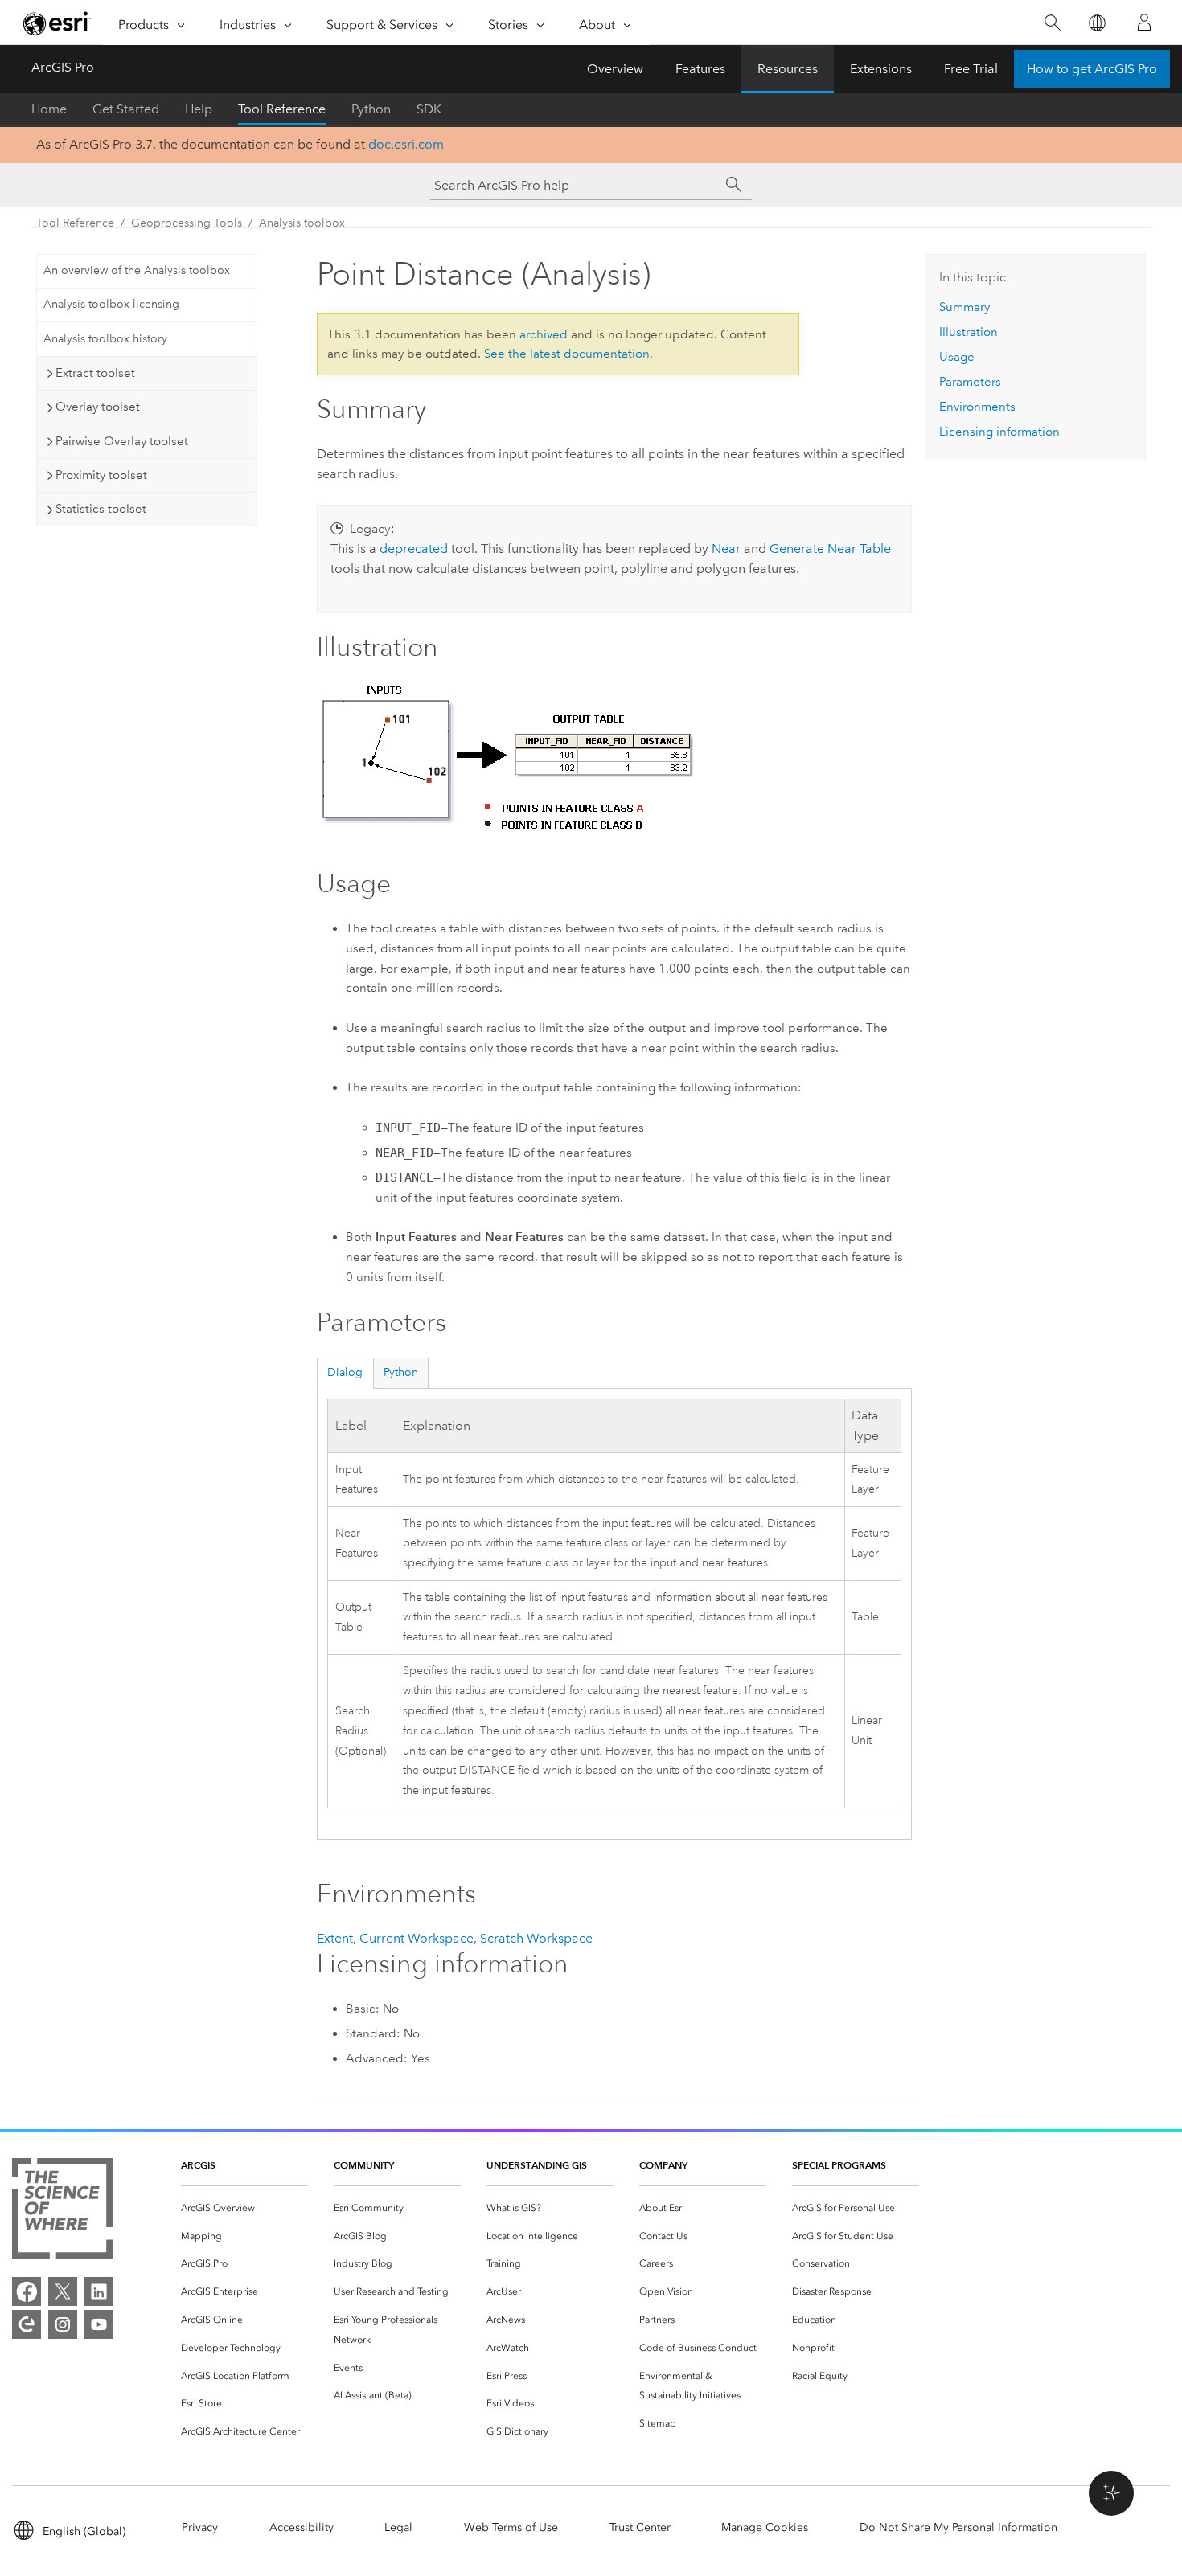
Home (49, 109)
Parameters (970, 382)
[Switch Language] (1096, 23)
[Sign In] (1144, 23)
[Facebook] (27, 2291)
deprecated (414, 549)
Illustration (969, 332)
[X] (63, 2291)
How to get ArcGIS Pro (1092, 69)
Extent (335, 1938)
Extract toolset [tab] (95, 373)
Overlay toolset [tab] (98, 407)
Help (199, 109)
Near (726, 549)
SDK (429, 109)
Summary (964, 307)
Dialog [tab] (345, 1372)
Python (371, 109)
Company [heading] (663, 2165)
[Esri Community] (27, 2324)
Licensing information (999, 432)
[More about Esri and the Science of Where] (62, 2212)
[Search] (1052, 23)
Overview (615, 69)
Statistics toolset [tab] (101, 509)
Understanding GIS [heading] (537, 2165)
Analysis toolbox (302, 223)
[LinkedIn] (99, 2291)
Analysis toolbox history (105, 339)
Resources (788, 69)
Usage (957, 357)
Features (700, 69)
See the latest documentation (567, 354)
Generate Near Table (830, 549)
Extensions (881, 69)
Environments (977, 407)
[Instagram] (63, 2324)
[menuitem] (244, 2208)
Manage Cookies (765, 2527)
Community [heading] (364, 2165)
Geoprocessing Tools (187, 223)
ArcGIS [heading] (198, 2165)
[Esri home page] (57, 23)
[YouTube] (99, 2324)
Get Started (126, 109)
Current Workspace (417, 1938)
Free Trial (971, 69)
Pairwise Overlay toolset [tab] (122, 441)
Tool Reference (282, 109)
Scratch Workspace (536, 1938)
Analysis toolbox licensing (111, 304)
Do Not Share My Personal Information (958, 2527)
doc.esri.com (406, 144)
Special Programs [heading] (839, 2165)
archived (544, 334)
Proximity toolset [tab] (101, 475)
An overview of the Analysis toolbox (137, 270)
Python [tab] (401, 1372)
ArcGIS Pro (63, 67)
